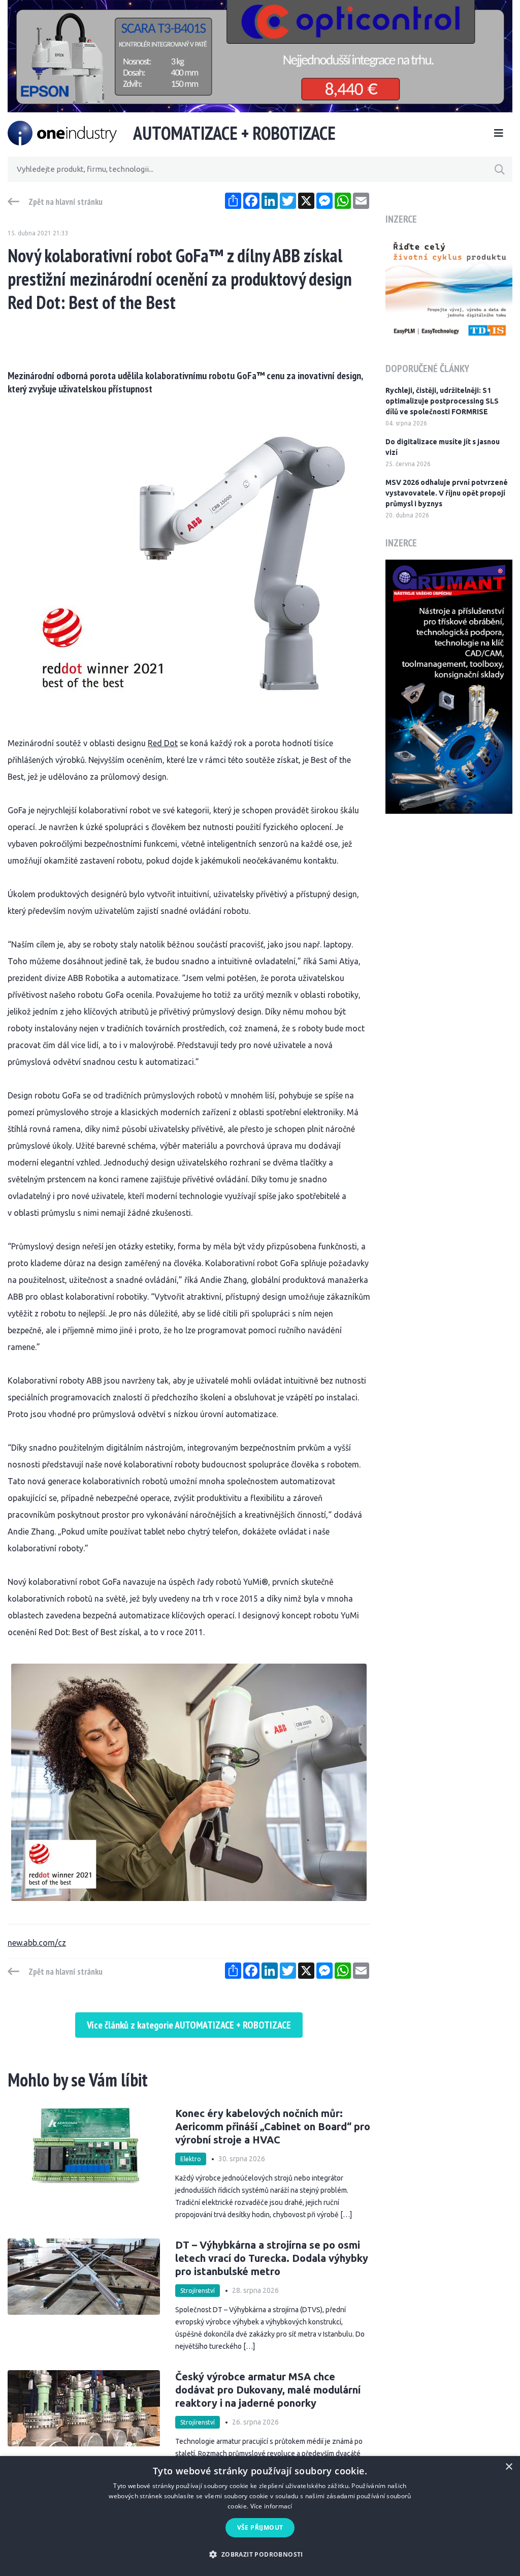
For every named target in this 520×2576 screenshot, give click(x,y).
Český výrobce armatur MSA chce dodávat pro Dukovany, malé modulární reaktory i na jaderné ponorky (268, 2390)
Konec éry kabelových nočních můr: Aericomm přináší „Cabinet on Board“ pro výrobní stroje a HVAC (273, 2126)
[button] (260, 2554)
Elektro (191, 2159)
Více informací (271, 2506)
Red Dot (163, 743)
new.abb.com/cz (37, 1943)
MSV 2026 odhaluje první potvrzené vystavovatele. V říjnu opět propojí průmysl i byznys (447, 493)
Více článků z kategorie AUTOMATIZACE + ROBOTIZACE (189, 2025)
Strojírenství (198, 2291)
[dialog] (260, 2516)
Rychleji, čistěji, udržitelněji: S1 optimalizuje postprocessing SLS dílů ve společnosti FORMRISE (442, 401)
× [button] (509, 2467)
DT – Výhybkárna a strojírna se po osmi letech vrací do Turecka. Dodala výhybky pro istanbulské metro (272, 2258)
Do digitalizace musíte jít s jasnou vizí (443, 447)
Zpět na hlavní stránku (66, 202)
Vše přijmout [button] (260, 2527)
